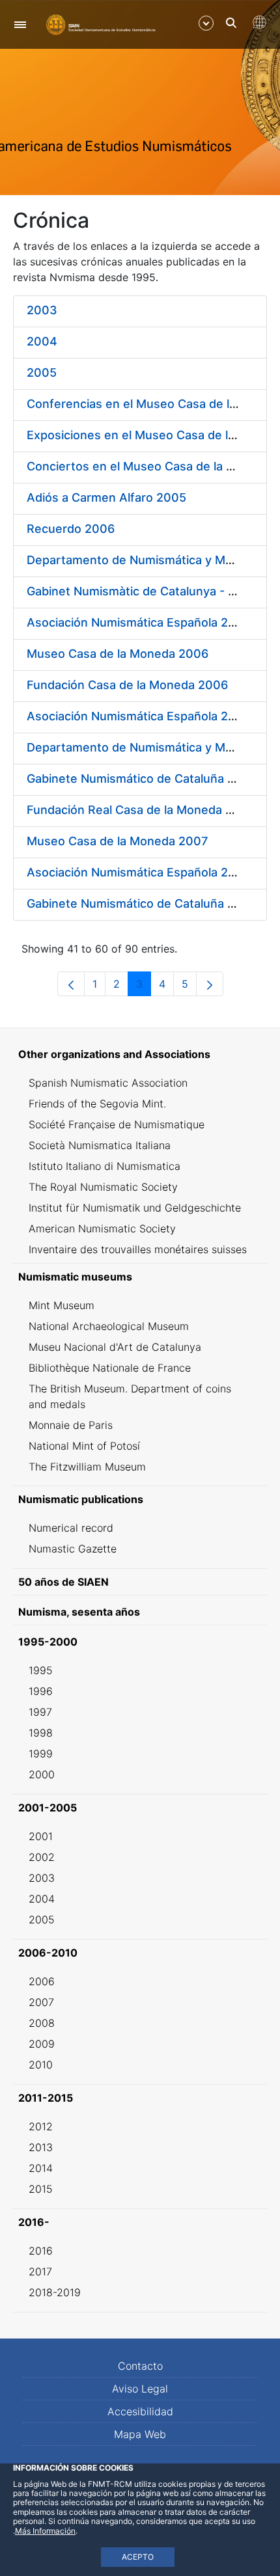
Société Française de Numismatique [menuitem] (117, 1124)
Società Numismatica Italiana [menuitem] (100, 1145)
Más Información (45, 2531)
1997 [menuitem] (40, 1712)
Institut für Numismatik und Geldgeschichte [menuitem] (135, 1208)
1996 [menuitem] (41, 1691)
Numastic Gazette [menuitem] (73, 1549)
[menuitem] (140, 1054)
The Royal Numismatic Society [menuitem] (103, 1187)
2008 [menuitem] (42, 2023)
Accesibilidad (140, 2411)
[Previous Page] (71, 984)
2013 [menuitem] (41, 2147)
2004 (42, 341)
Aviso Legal (140, 2389)
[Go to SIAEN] (101, 24)
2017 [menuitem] (40, 2271)
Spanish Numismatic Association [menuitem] (108, 1083)
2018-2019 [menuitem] (55, 2292)
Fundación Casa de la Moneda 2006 (127, 685)
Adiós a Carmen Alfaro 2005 (106, 497)
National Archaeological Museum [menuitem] (109, 1326)
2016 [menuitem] (41, 2251)
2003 (42, 310)
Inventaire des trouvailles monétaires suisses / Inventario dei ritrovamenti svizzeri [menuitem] (138, 1257)
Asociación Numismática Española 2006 (139, 622)
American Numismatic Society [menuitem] (102, 1228)
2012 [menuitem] (41, 2126)
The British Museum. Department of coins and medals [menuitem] (130, 1396)
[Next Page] (210, 984)
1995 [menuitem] (41, 1670)
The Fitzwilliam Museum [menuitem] (87, 1467)
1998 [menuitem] (41, 1733)
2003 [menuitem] (42, 1878)
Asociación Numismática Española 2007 (138, 716)
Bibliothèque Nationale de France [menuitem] (110, 1368)
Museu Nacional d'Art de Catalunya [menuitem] (115, 1347)
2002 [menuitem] (42, 1857)
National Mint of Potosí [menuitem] (84, 1446)
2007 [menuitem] (41, 2002)
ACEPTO (138, 2557)
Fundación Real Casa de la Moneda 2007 (141, 810)
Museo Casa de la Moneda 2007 (117, 841)
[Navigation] (20, 24)
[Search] (231, 23)
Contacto (140, 2366)
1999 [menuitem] (41, 1754)
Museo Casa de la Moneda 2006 (118, 654)
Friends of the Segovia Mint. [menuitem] (97, 1104)
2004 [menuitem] (42, 1899)
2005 (42, 373)
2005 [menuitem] (42, 1919)
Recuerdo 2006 (71, 529)
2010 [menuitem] (41, 2065)
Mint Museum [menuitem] (62, 1305)
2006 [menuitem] (42, 1981)
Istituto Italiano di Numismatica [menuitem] (105, 1166)
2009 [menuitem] (42, 2044)
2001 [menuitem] (41, 1836)
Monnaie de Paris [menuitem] (71, 1425)
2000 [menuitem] (42, 1774)
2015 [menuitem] (41, 2189)
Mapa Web (140, 2434)
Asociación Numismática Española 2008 (139, 872)
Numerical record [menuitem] (71, 1528)
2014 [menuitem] (41, 2168)
